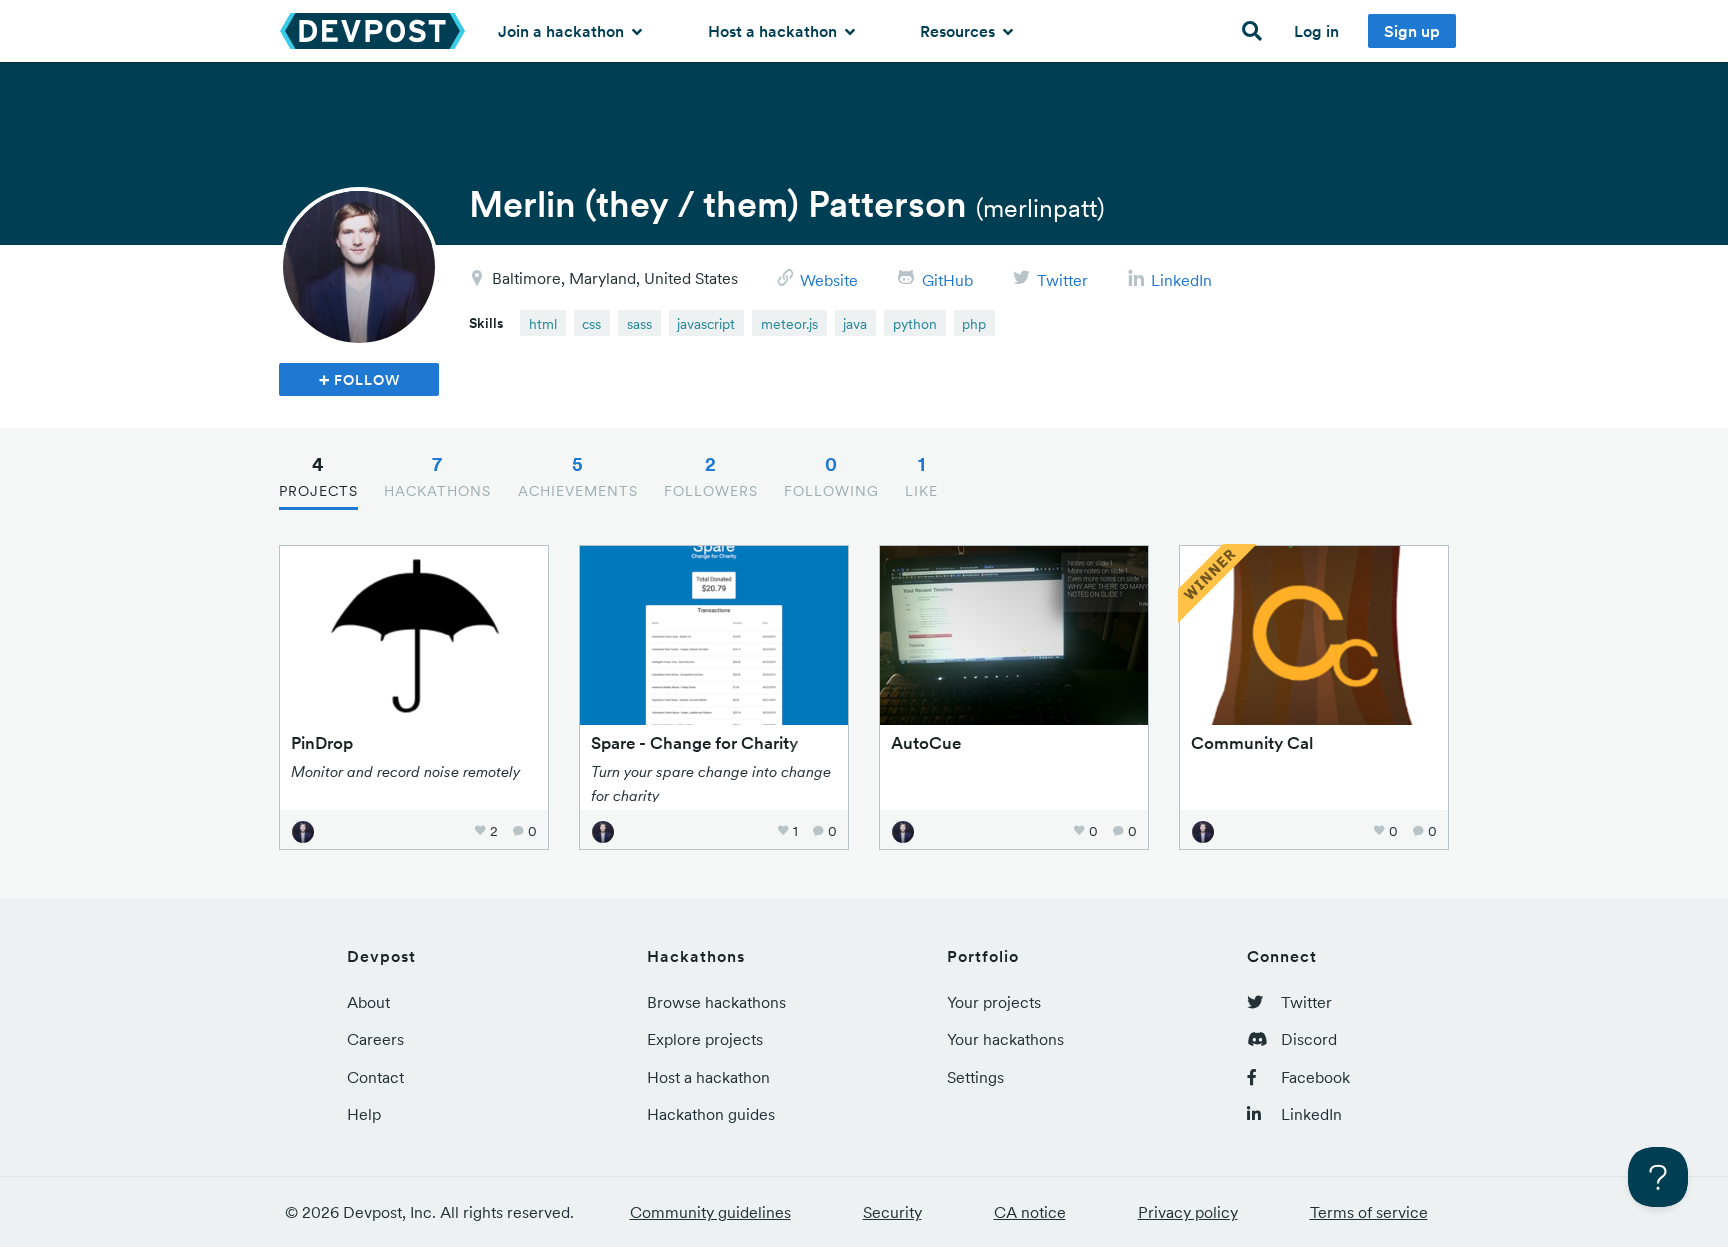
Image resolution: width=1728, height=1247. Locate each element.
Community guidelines (710, 1212)
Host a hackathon (774, 31)
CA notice (1030, 1212)
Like (921, 476)
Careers (375, 1039)
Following (831, 476)
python (915, 324)
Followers (711, 476)
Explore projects (705, 1039)
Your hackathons (1005, 1039)
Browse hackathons (716, 1002)
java (855, 324)
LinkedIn (1181, 280)
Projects (318, 476)
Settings (975, 1077)
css (591, 324)
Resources (959, 31)
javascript (706, 324)
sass (639, 324)
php (974, 324)
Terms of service (1369, 1212)
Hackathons (437, 476)
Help (364, 1114)
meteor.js (789, 324)
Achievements (578, 476)
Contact (375, 1077)
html (543, 324)
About (368, 1002)
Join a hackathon (563, 31)
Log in (1316, 31)
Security (892, 1212)
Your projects (994, 1002)
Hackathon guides (711, 1114)
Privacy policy (1188, 1212)
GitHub (947, 280)
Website (829, 280)
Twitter (1062, 280)
